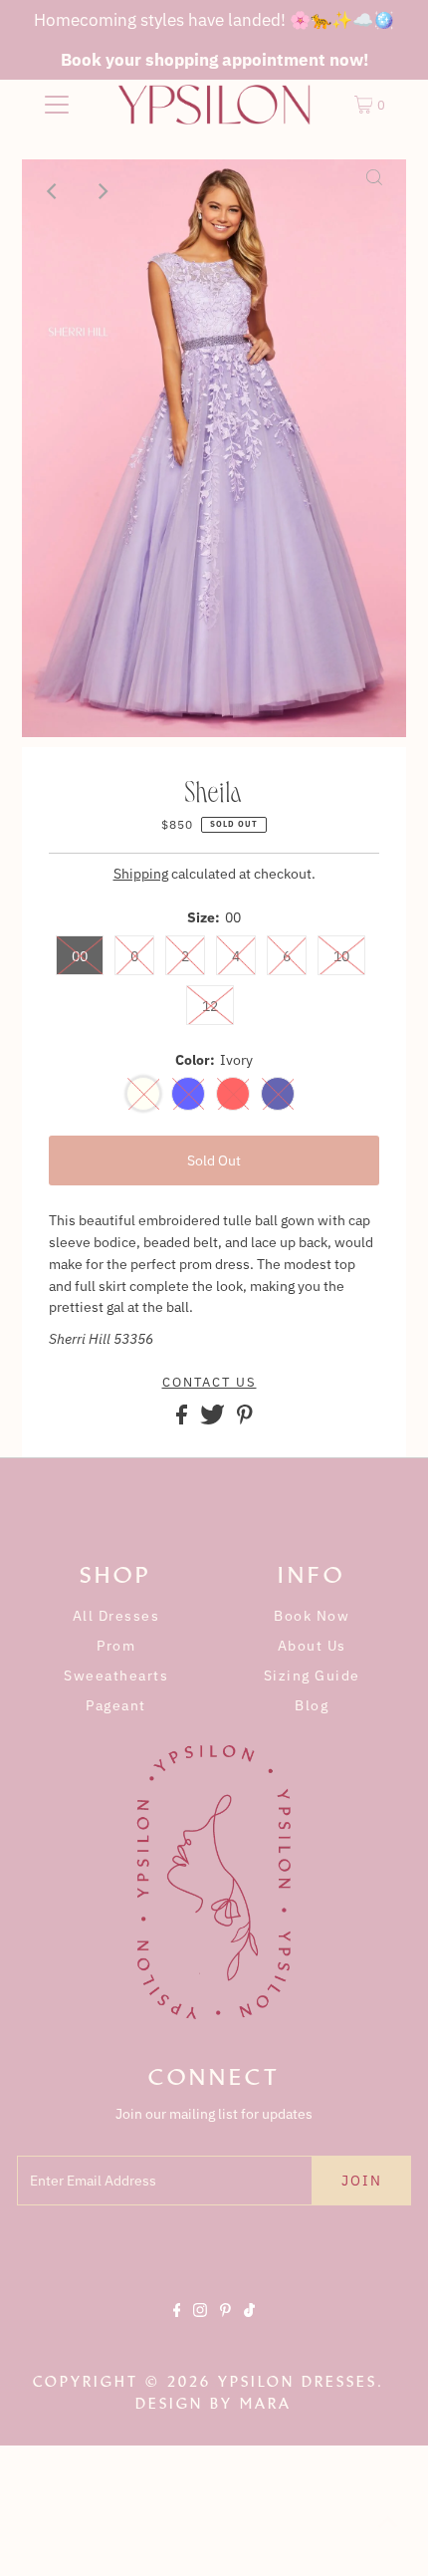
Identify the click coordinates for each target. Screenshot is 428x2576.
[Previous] (54, 191)
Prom (116, 1646)
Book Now (312, 1616)
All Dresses (116, 1616)
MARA (266, 2404)
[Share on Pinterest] (245, 1419)
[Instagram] (200, 2327)
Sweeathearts (116, 1675)
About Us (312, 1646)
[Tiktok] (249, 2327)
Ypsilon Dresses (298, 2382)
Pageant (116, 1705)
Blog (312, 1705)
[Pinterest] (225, 2327)
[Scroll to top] (388, 2536)
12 (210, 1006)
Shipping (141, 874)
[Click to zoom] (374, 191)
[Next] (103, 191)
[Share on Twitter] (214, 1419)
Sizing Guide (312, 1675)
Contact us (210, 1383)
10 (341, 956)
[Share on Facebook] (183, 1419)
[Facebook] (177, 2327)
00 (80, 956)
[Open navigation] (57, 105)
